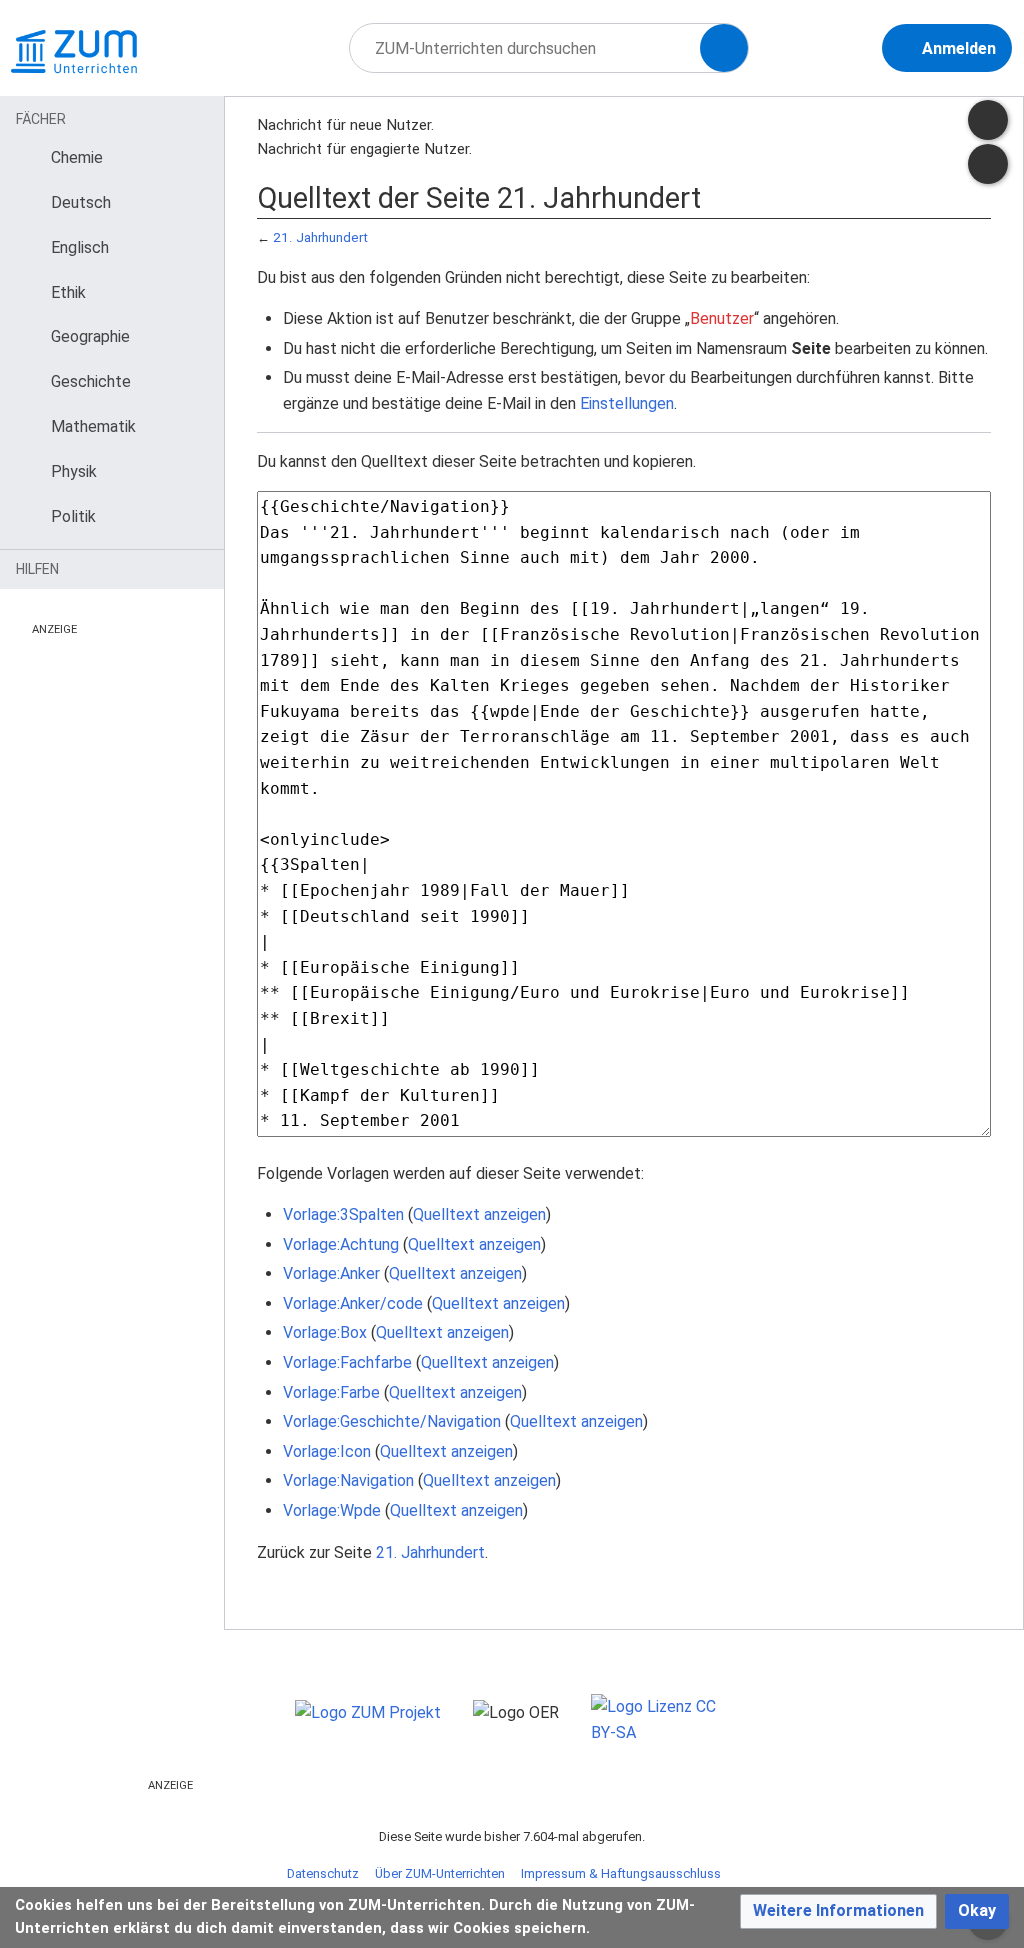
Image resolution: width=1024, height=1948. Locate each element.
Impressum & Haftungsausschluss (621, 1873)
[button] (838, 1911)
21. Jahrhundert (320, 237)
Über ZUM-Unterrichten (440, 1873)
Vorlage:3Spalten (343, 1214)
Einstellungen (627, 403)
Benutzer (722, 318)
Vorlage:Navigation (348, 1480)
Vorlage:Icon (327, 1451)
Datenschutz (323, 1873)
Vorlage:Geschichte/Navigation (392, 1421)
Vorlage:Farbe (331, 1392)
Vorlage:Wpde (332, 1510)
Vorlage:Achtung (341, 1244)
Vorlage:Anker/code (353, 1303)
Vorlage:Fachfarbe (347, 1362)
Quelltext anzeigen (479, 1214)
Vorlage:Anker (331, 1273)
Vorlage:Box (325, 1332)
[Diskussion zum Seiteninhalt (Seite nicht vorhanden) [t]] (988, 120)
